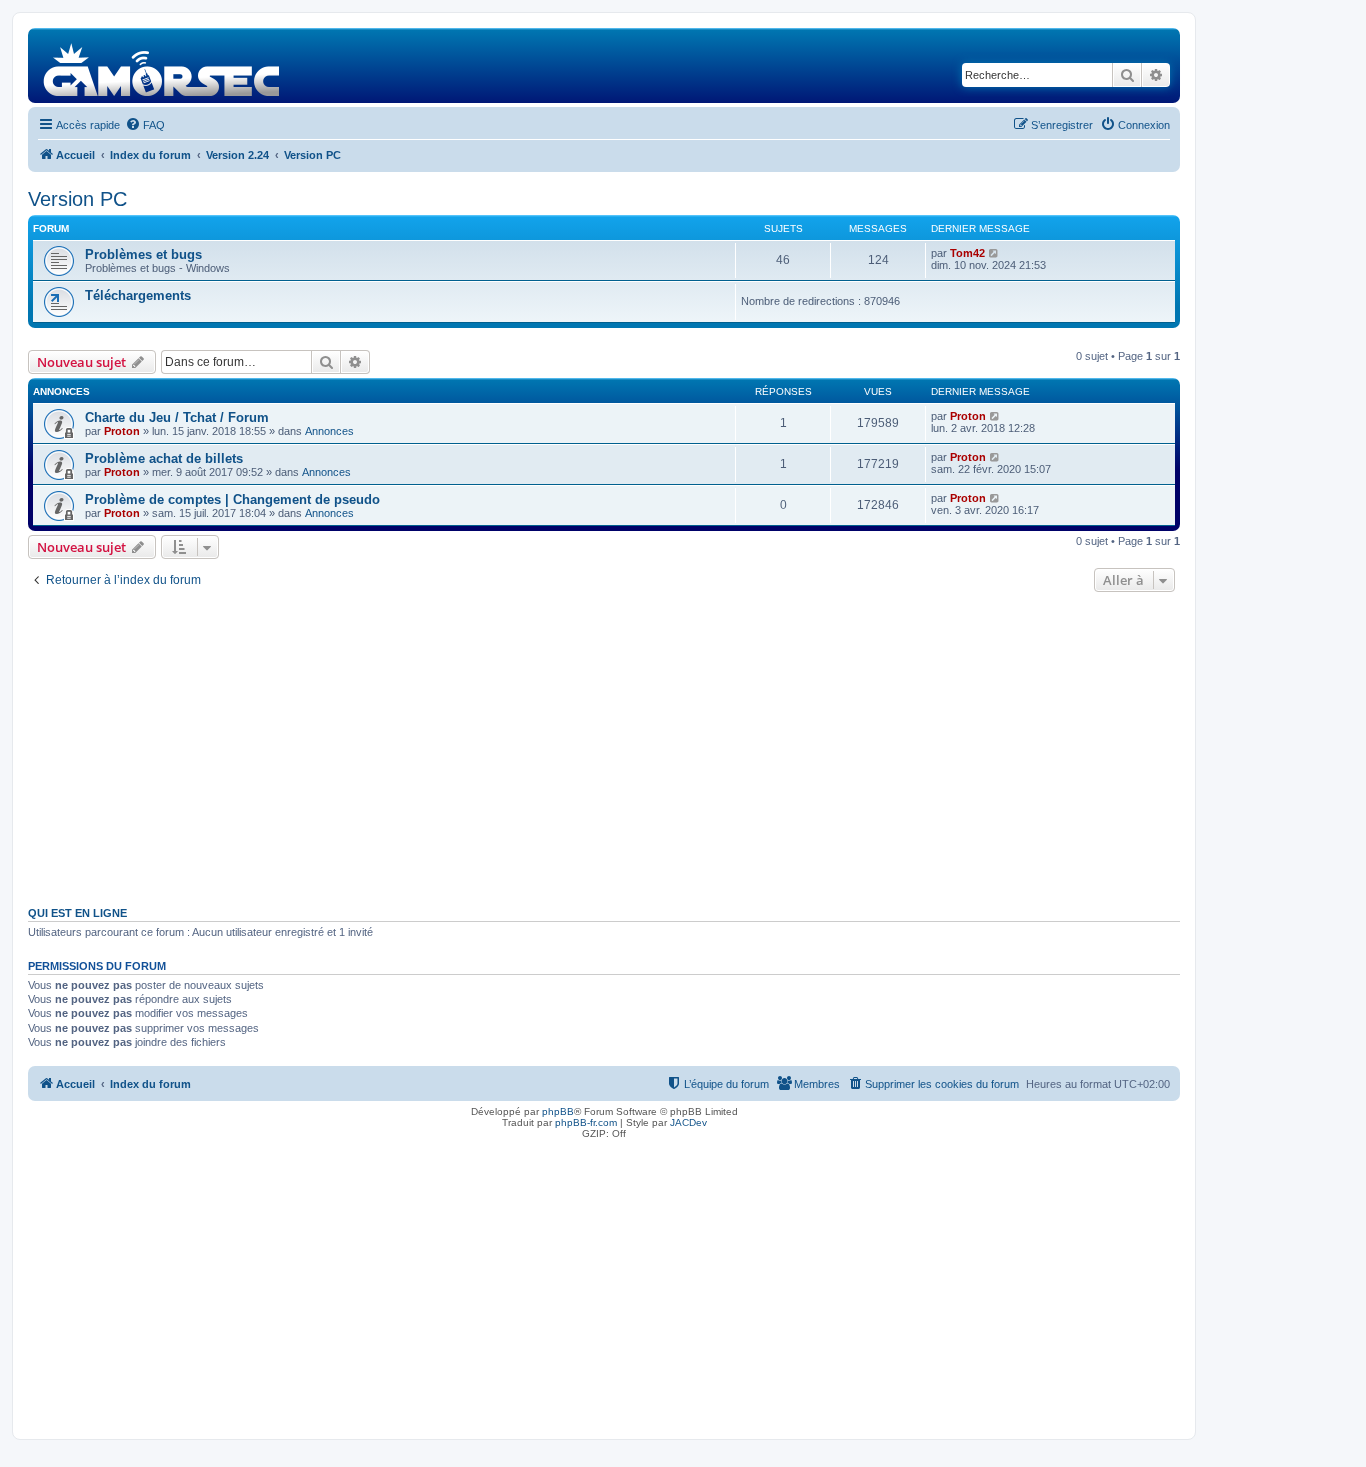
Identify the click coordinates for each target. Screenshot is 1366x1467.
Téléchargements (138, 295)
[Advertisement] (604, 747)
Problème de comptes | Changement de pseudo (232, 499)
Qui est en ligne (77, 913)
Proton (122, 431)
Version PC (77, 199)
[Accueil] (162, 65)
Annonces (329, 431)
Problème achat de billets (164, 458)
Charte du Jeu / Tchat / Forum (177, 417)
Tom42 (967, 253)
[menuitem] (145, 125)
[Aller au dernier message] (995, 416)
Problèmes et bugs (143, 254)
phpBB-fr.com (586, 1122)
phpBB (558, 1111)
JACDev (688, 1122)
